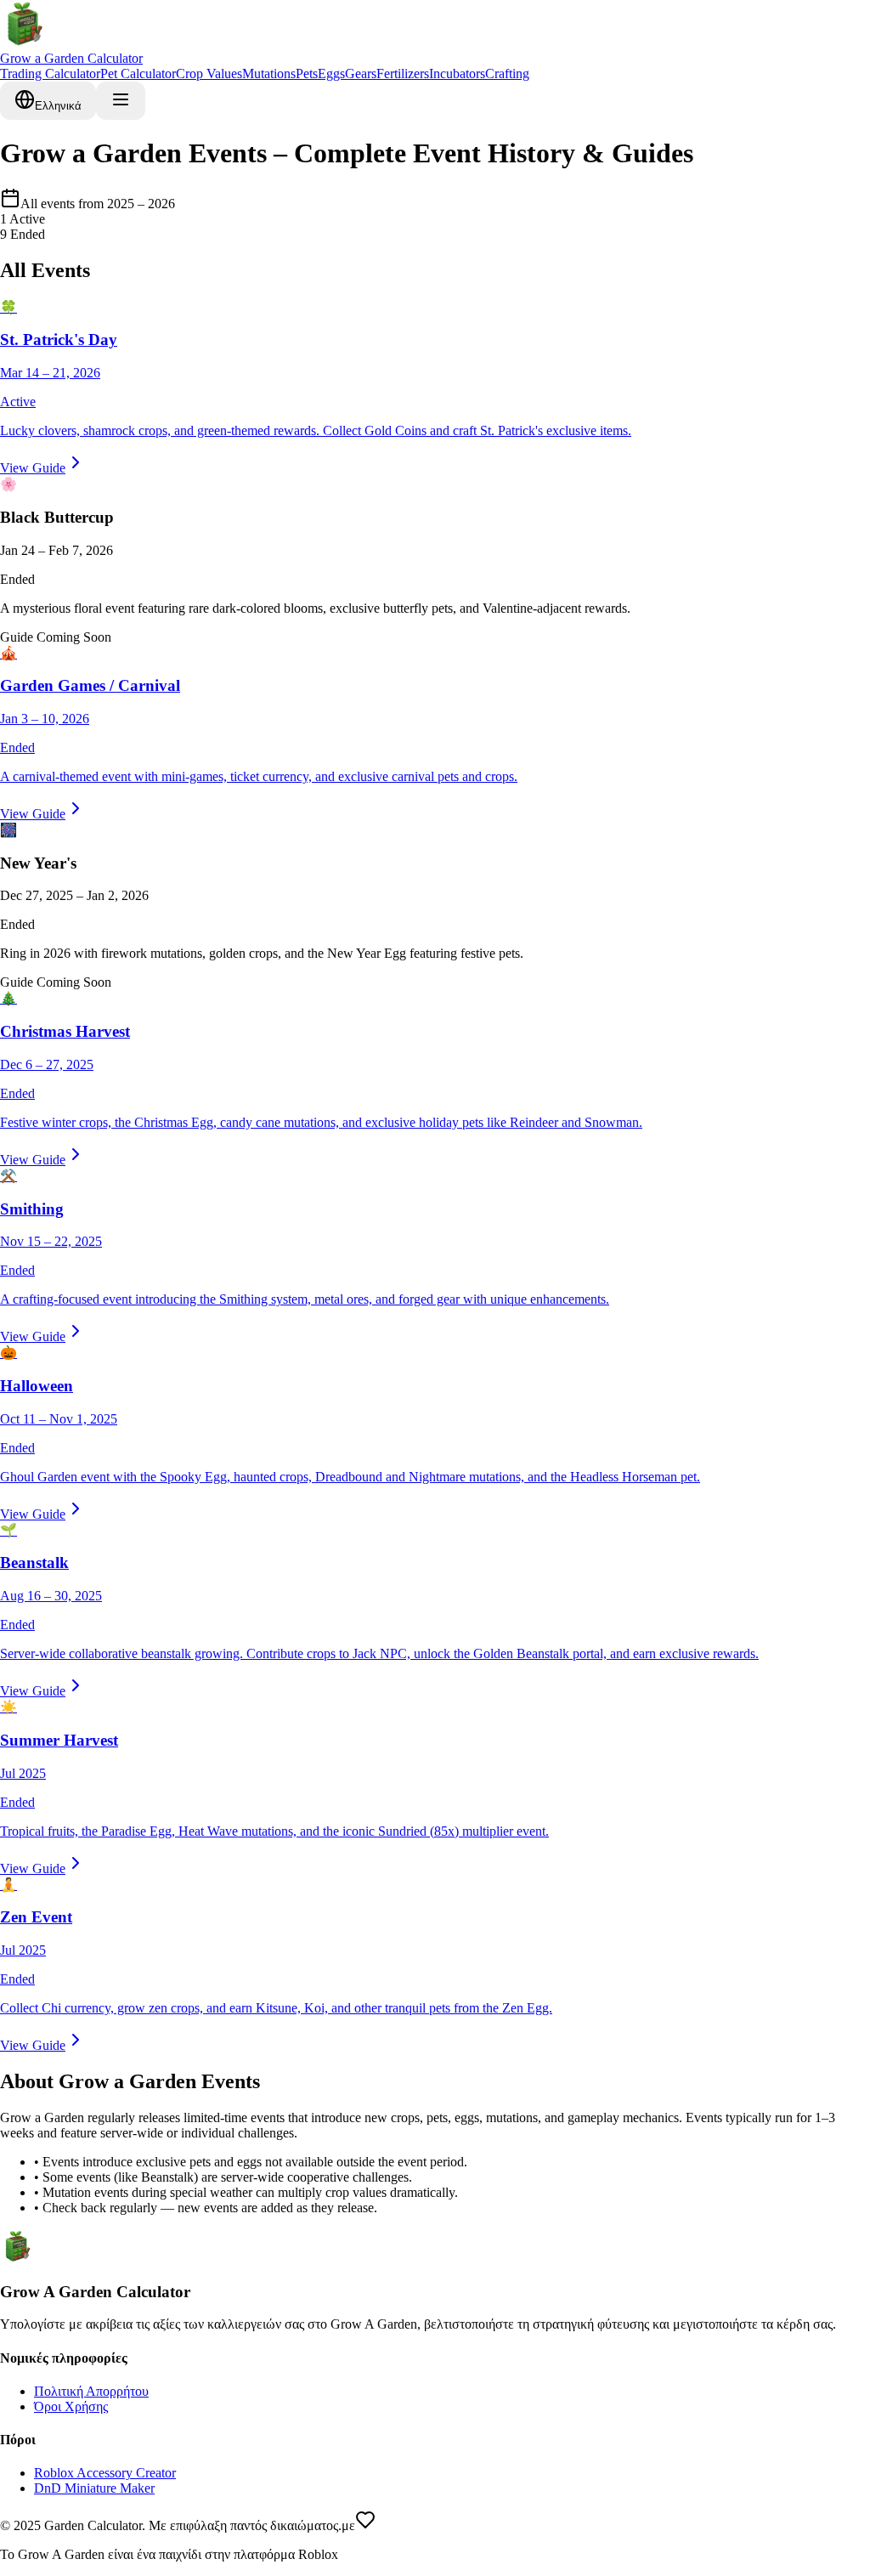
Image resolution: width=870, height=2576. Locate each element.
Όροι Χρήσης (71, 2406)
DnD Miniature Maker (94, 2488)
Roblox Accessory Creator (105, 2473)
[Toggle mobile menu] (121, 101)
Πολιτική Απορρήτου (91, 2391)
